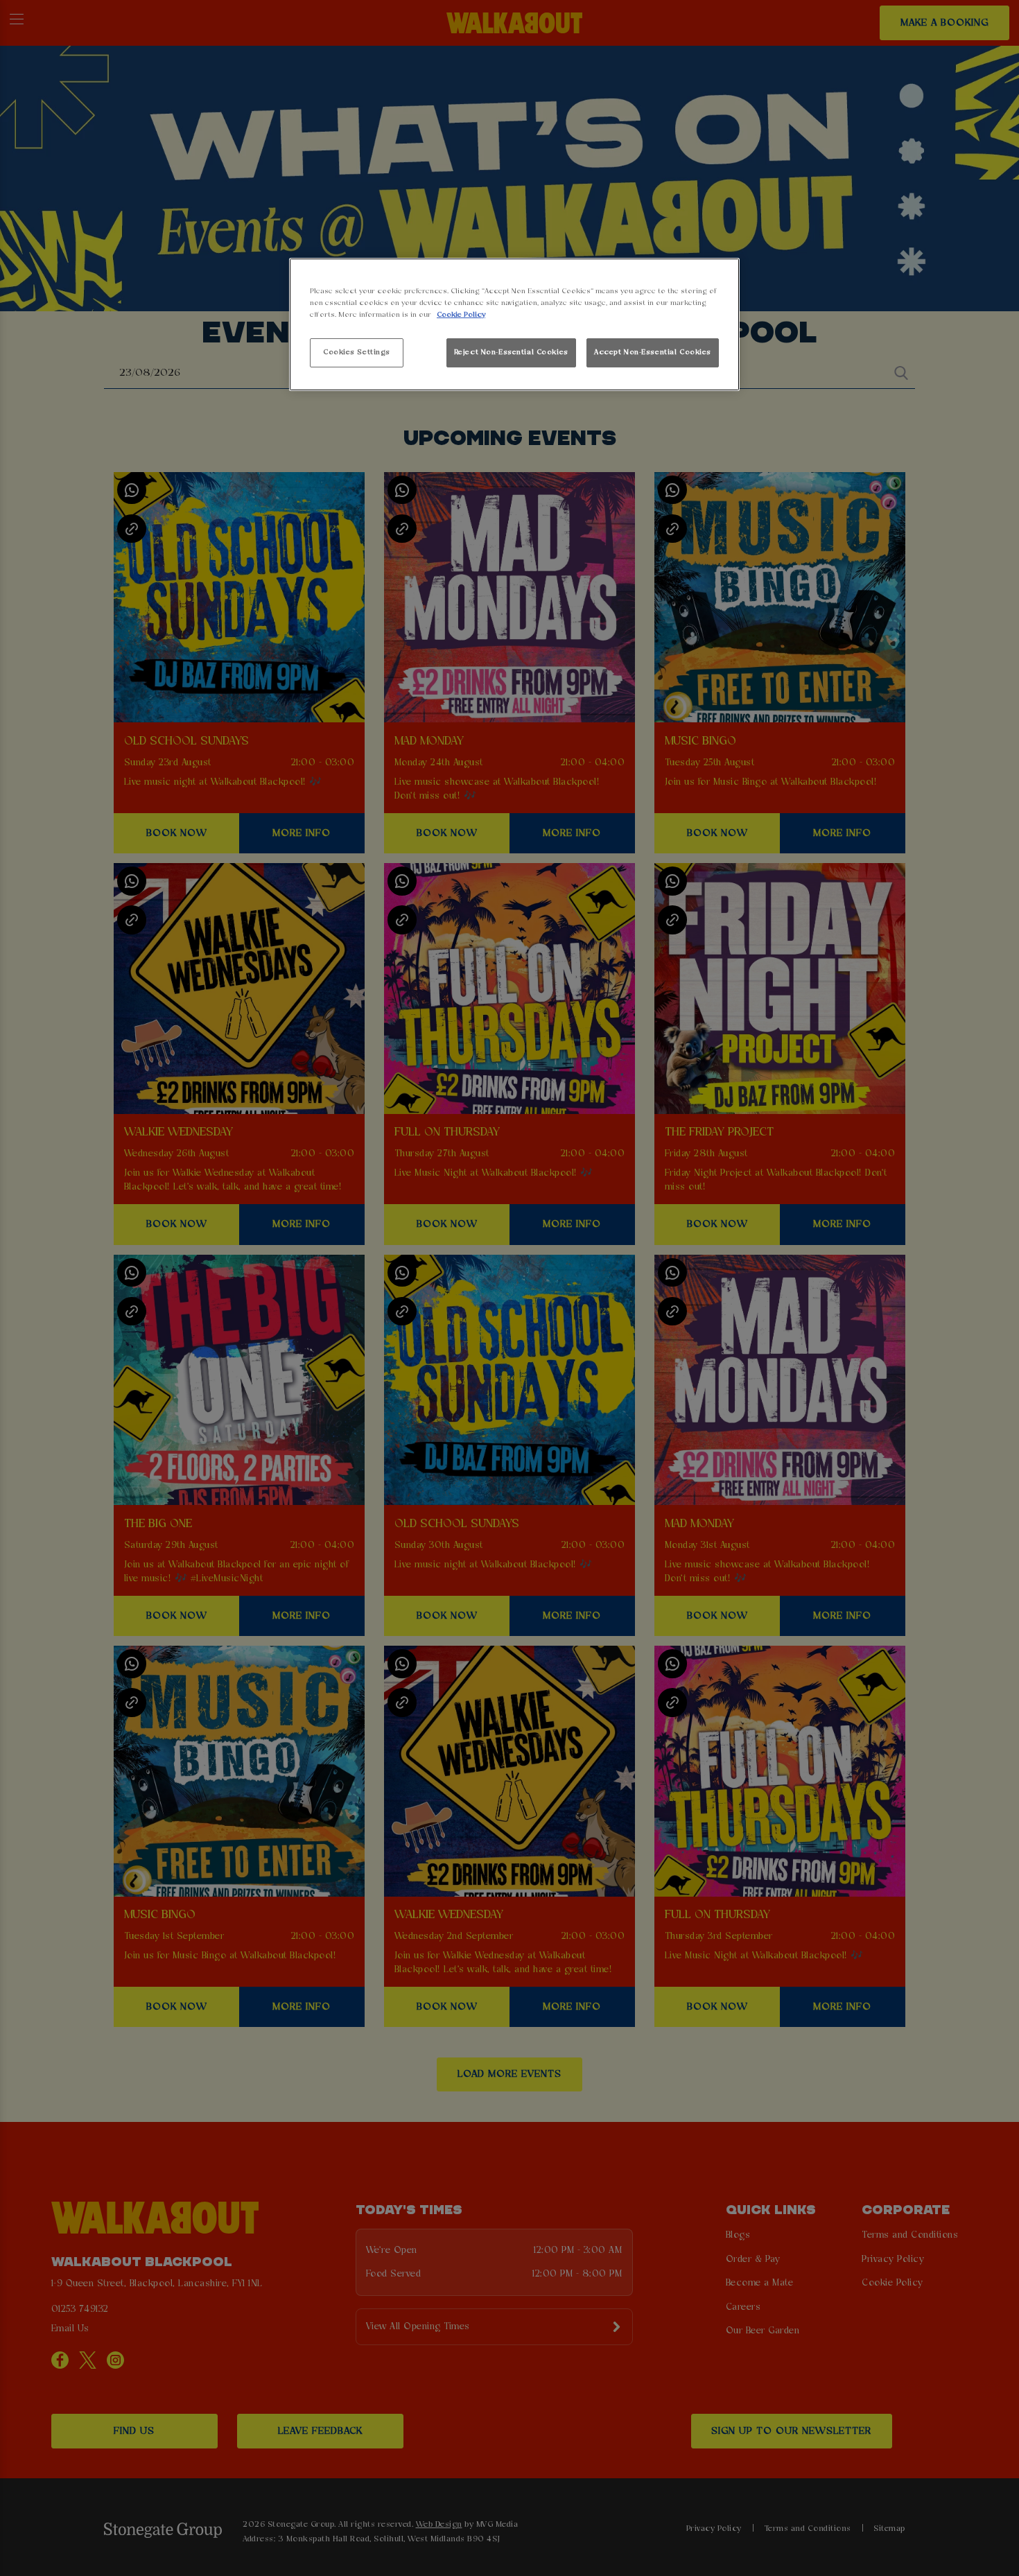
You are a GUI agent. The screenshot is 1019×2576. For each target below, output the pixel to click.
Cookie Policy (461, 315)
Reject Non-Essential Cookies (511, 352)
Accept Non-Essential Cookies (653, 352)
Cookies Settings (357, 352)
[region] (514, 325)
